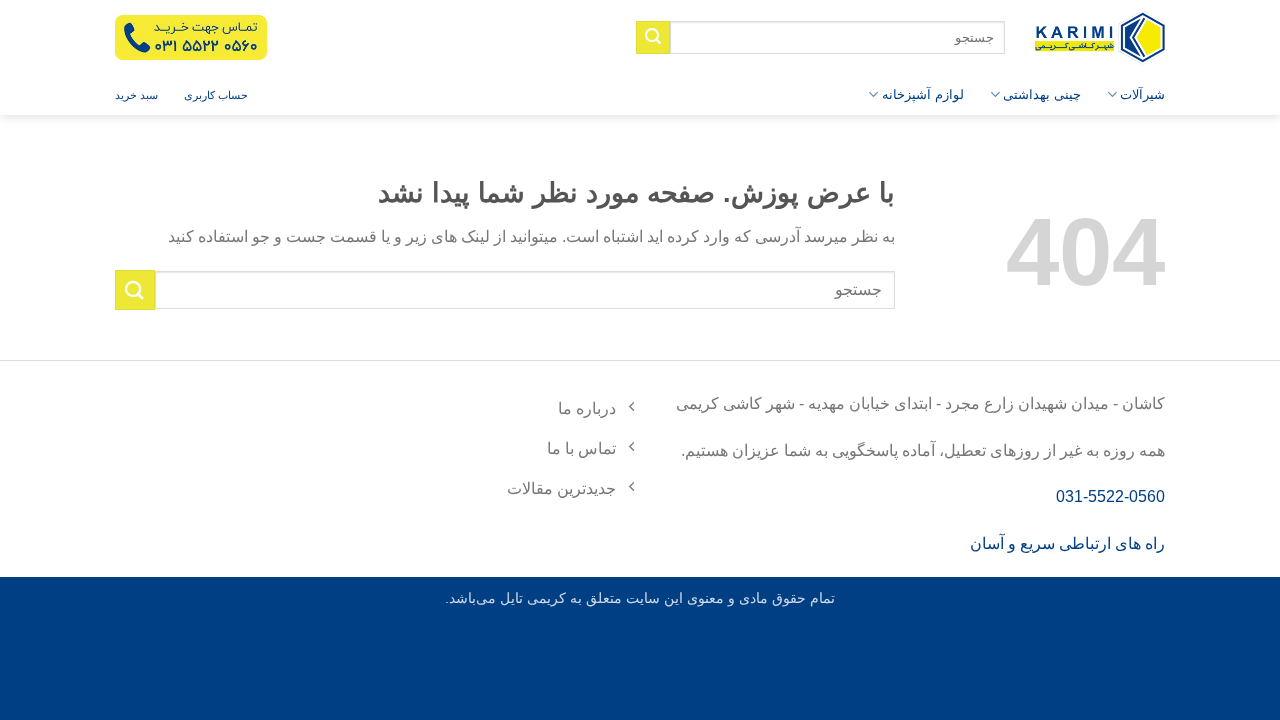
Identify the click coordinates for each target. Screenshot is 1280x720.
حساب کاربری (216, 95)
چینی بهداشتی (1042, 94)
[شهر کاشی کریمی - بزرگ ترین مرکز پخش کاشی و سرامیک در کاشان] (1100, 37)
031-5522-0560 (1110, 496)
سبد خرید (136, 95)
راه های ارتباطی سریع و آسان (1067, 543)
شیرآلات (1142, 94)
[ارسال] (653, 38)
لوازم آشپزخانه (922, 94)
